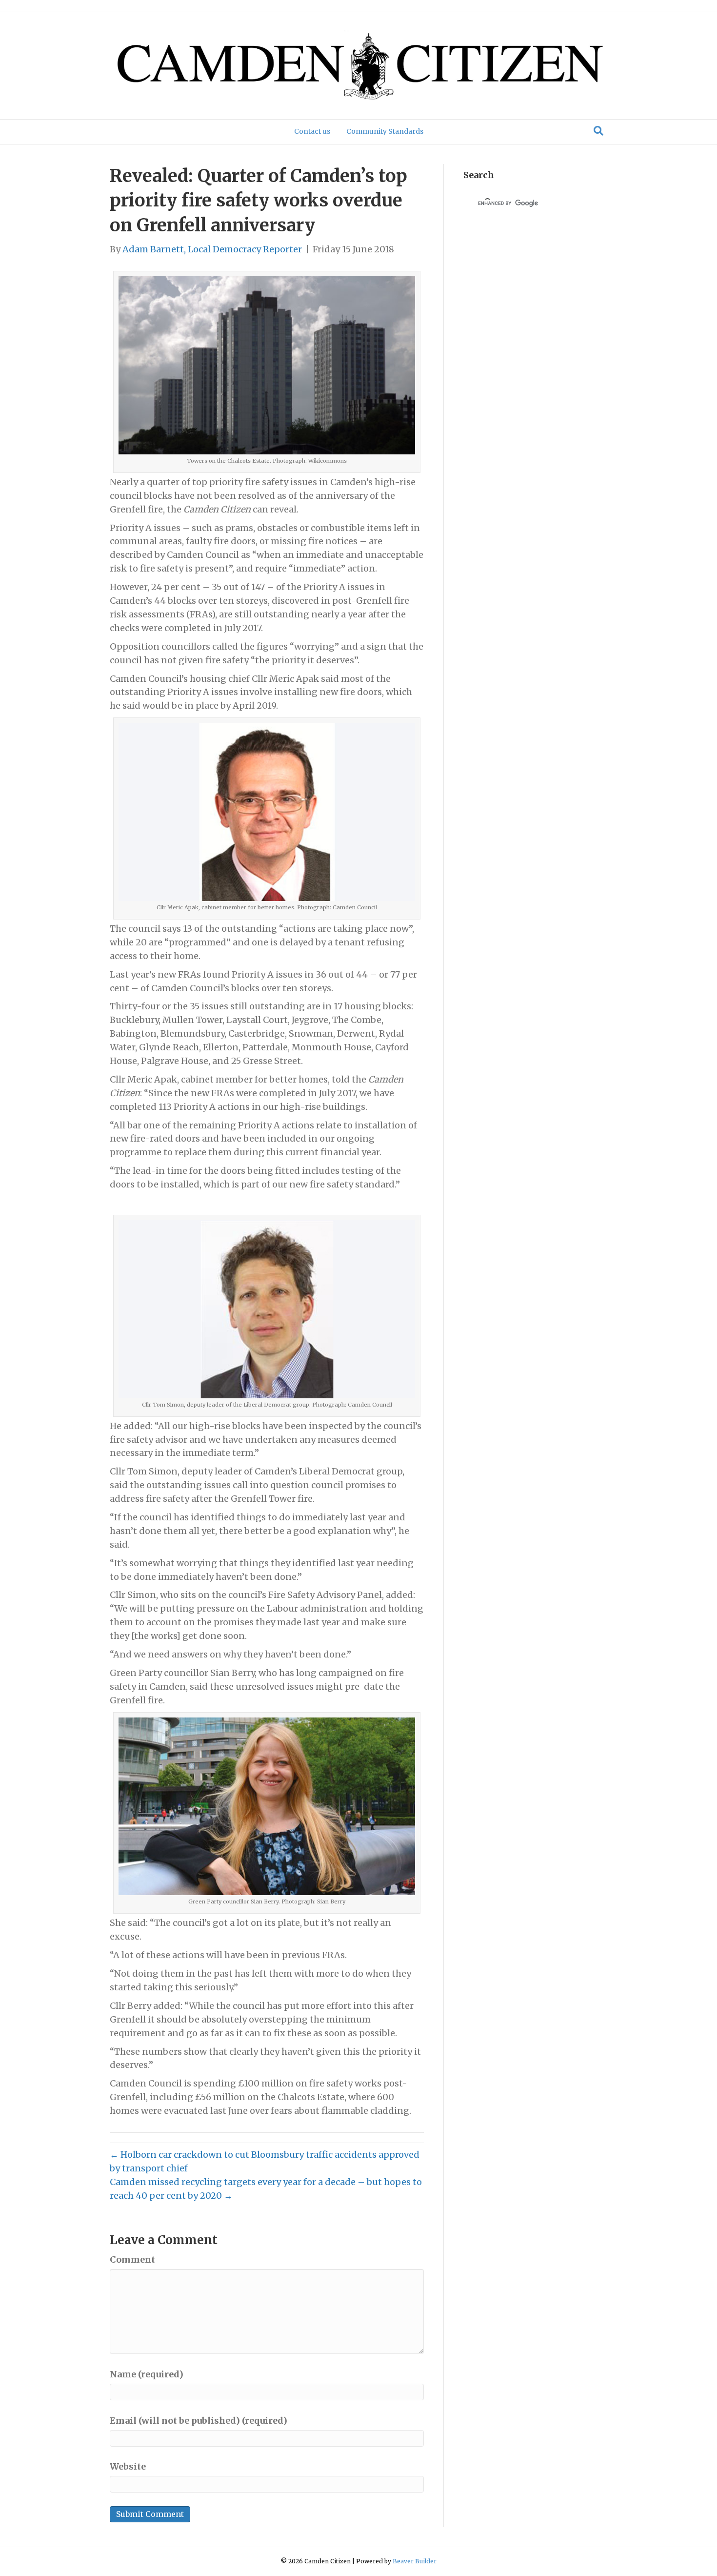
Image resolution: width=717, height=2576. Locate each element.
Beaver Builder (415, 2561)
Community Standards (385, 131)
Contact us (312, 131)
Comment (132, 2259)
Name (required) (147, 2374)
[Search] (598, 131)
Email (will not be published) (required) (199, 2421)
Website (128, 2466)
